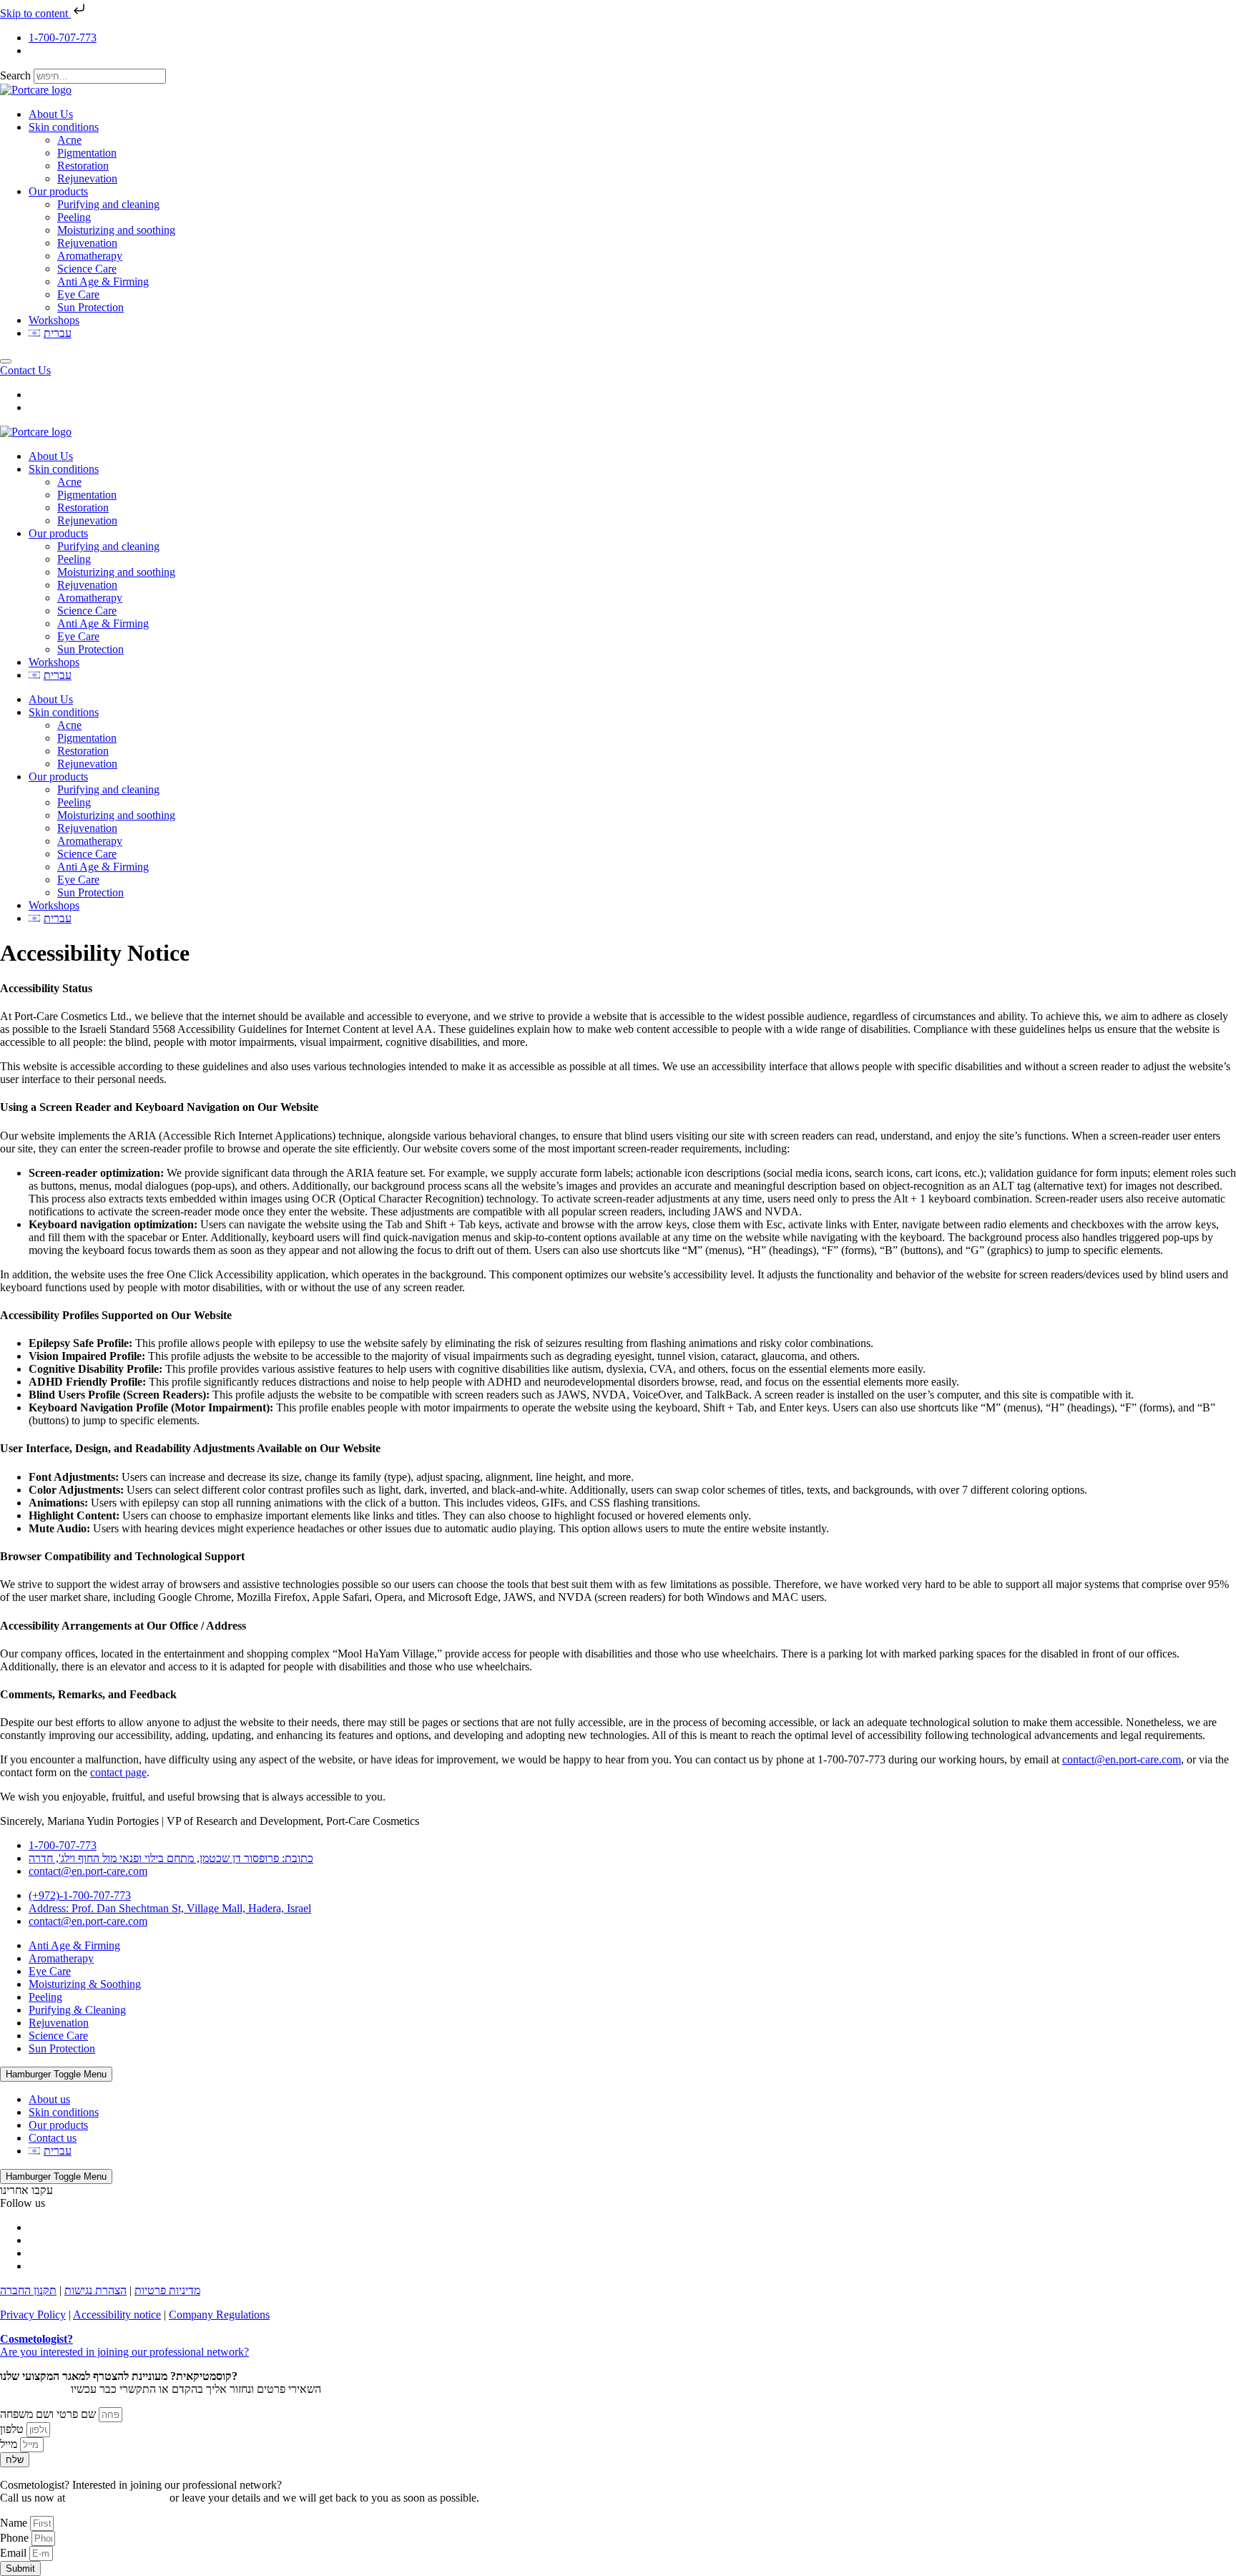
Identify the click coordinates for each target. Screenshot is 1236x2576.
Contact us (53, 2138)
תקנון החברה (28, 2290)
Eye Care (78, 294)
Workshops (54, 320)
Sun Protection (90, 307)
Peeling (74, 217)
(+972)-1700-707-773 (117, 2498)
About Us (51, 114)
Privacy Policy (33, 2315)
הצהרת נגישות (95, 2290)
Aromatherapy (90, 256)
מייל (10, 2444)
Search (15, 75)
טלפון (13, 2429)
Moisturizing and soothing (116, 230)
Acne (69, 140)
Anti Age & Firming (103, 281)
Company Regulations (219, 2315)
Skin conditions (64, 127)
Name (15, 2523)
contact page (118, 1772)
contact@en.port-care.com (1122, 1759)
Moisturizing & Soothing (85, 1984)
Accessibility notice (117, 2315)
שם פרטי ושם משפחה (49, 2414)
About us (49, 2099)
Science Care (87, 269)
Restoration (83, 166)
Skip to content (35, 13)
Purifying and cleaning (108, 204)
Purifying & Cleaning (77, 2010)
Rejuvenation (87, 243)
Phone (16, 2538)
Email (15, 2553)
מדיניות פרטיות (167, 2290)
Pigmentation (87, 153)
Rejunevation (87, 178)
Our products (58, 191)
